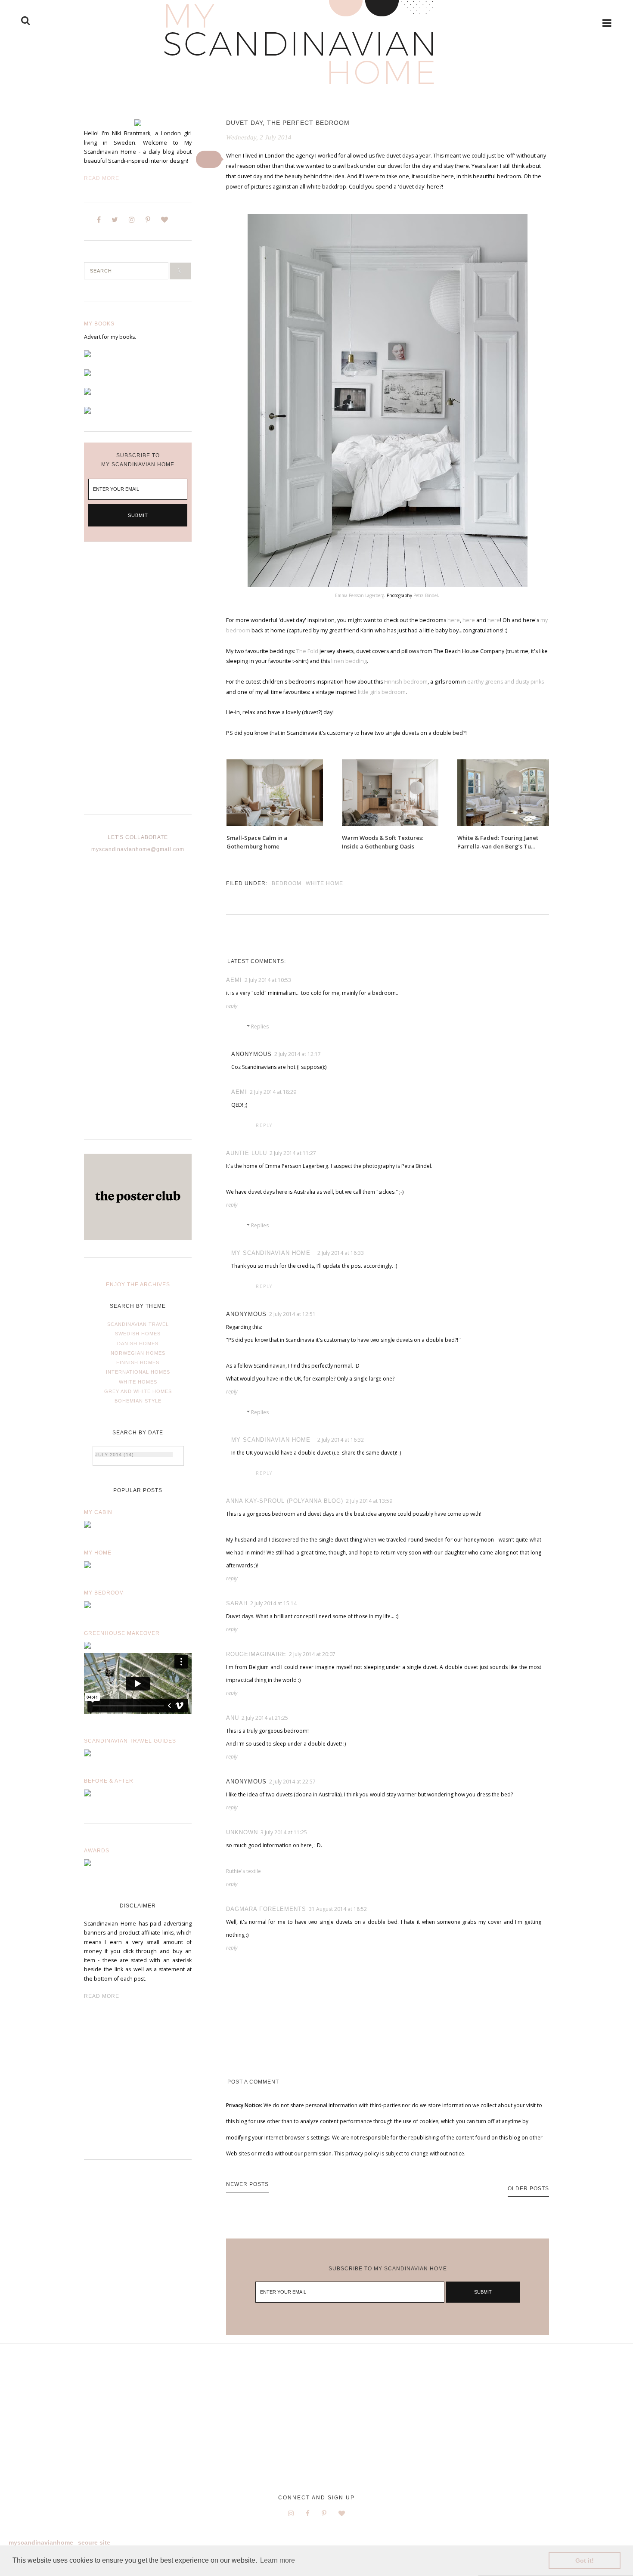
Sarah (237, 1603)
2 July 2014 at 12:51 (292, 1314)
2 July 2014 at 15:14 (273, 1603)
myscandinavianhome (41, 2542)
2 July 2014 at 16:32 (341, 1440)
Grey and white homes (138, 1391)
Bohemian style (138, 1401)
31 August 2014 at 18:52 (338, 1909)
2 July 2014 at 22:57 (292, 1782)
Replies (260, 1026)
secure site (94, 2542)
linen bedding (349, 661)
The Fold (307, 651)
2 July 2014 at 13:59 (369, 1501)
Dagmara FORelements (266, 1909)
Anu (233, 1718)
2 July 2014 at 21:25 (265, 1718)
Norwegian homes (138, 1353)
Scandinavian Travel (138, 1324)
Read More (102, 178)
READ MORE (102, 1996)
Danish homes (138, 1344)
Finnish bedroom (406, 682)
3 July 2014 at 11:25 (284, 1832)
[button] (209, 159)
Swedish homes (138, 1334)
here (454, 620)
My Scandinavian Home (271, 1253)
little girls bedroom (382, 692)
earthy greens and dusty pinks (506, 682)
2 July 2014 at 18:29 (273, 1092)
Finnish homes (138, 1362)
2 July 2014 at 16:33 (341, 1253)
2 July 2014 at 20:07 (312, 1654)
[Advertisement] (138, 685)
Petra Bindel (426, 595)
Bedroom (287, 883)
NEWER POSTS (247, 2184)
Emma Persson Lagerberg (360, 595)
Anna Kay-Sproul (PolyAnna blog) (285, 1501)
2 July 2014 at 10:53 (268, 980)
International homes (138, 1372)
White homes (138, 1382)
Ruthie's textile (244, 1871)
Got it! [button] (585, 2561)
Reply (232, 1006)
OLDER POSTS (528, 2189)
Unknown (242, 1832)
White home (324, 883)
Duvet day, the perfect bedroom (288, 123)
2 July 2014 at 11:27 (293, 1153)
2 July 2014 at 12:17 (298, 1054)
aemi (234, 980)
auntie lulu (247, 1153)
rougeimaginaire (256, 1654)
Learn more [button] (278, 2560)
